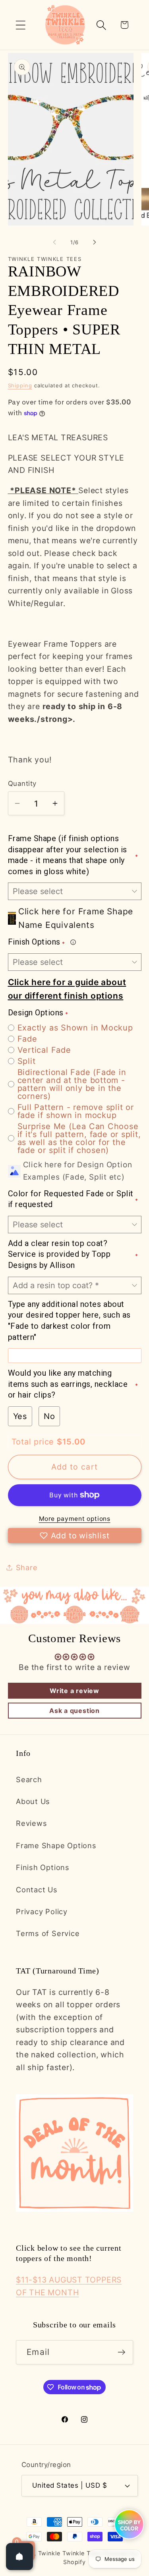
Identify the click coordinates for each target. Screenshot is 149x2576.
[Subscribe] (121, 2352)
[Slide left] (54, 242)
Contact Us (37, 1890)
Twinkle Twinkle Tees (69, 2553)
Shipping (20, 385)
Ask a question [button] (74, 1711)
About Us (33, 1801)
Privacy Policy (42, 1911)
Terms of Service (48, 1933)
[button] (20, 25)
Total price (34, 1442)
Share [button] (27, 1567)
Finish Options (43, 1867)
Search (29, 1779)
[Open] (19, 2557)
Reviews (31, 1823)
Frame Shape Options (56, 1845)
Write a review (74, 1691)
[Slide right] (95, 242)
